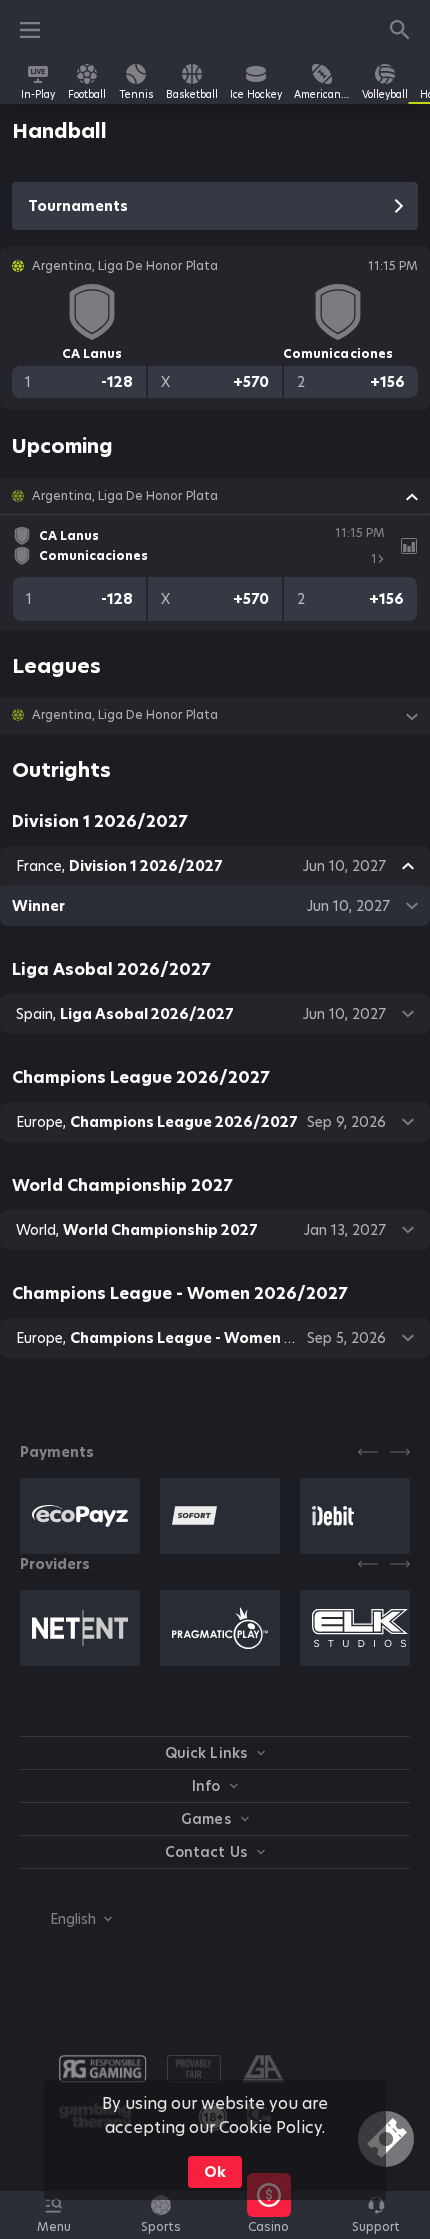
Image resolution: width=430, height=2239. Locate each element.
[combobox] (66, 1919)
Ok (215, 2172)
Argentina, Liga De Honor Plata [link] (125, 496)
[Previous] (368, 1452)
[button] (215, 496)
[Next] (400, 1452)
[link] (38, 82)
